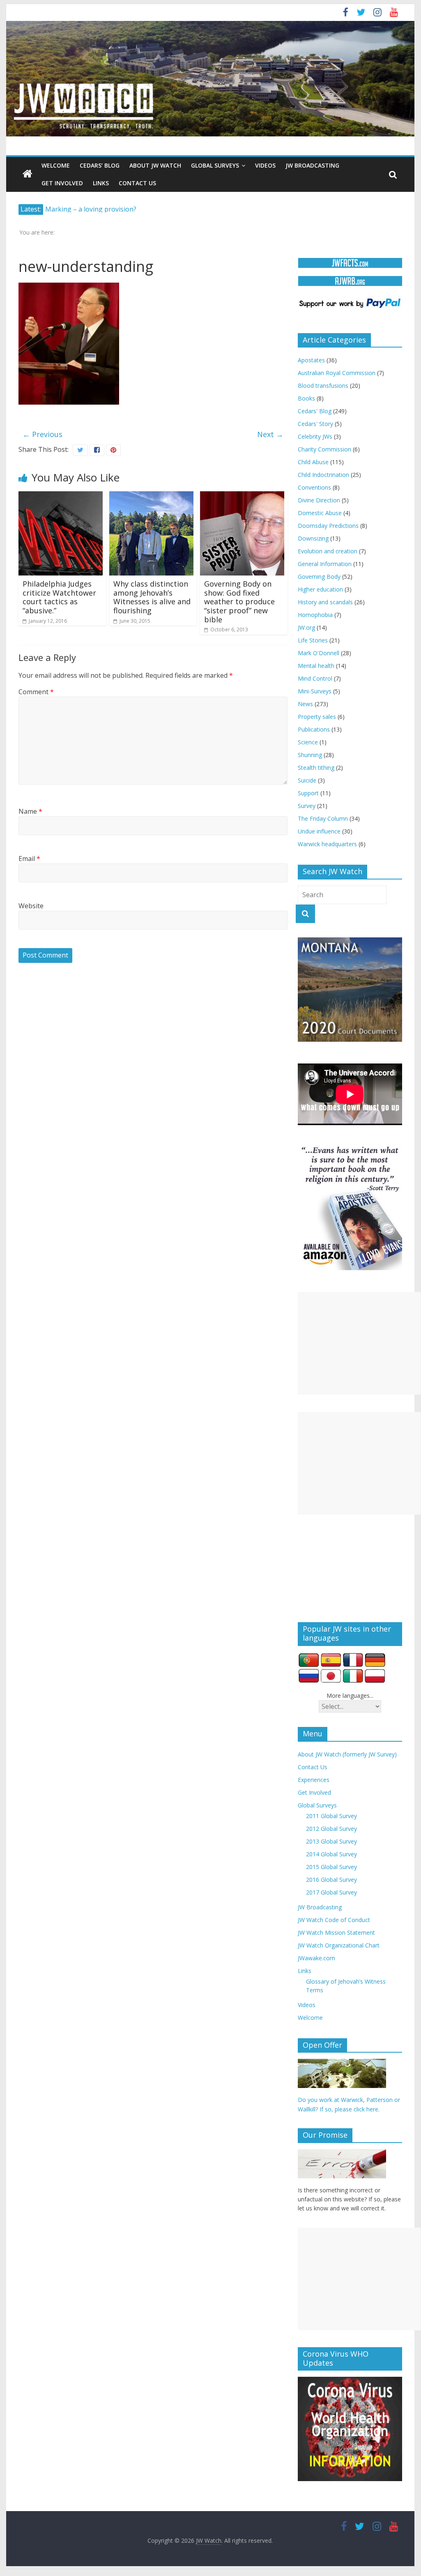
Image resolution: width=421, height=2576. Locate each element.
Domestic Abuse (320, 513)
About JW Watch (155, 165)
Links (101, 183)
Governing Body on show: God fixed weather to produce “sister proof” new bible (239, 601)
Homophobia (315, 615)
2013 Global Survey (331, 1841)
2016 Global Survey (331, 1880)
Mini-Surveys (315, 691)
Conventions (314, 487)
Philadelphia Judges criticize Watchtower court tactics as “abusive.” (59, 597)
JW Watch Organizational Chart (339, 1945)
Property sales (317, 717)
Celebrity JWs (315, 436)
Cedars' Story (315, 424)
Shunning (310, 755)
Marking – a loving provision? (91, 209)
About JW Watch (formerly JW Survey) (347, 1754)
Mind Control (315, 678)
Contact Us (137, 183)
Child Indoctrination (323, 475)
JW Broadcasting (312, 165)
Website (31, 906)
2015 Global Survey (331, 1867)
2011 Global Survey (331, 1816)
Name (30, 811)
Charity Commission (324, 449)
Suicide (307, 780)
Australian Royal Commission (337, 373)
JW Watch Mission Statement (336, 1933)
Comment (36, 692)
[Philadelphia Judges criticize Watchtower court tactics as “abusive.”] (61, 496)
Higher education (320, 589)
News (305, 704)
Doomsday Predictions (328, 526)
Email (29, 859)
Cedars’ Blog (100, 165)
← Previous (43, 434)
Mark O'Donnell (319, 653)
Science (308, 742)
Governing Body (319, 577)
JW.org (306, 627)
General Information (325, 564)
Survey (307, 806)
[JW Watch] (210, 25)
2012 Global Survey (331, 1829)
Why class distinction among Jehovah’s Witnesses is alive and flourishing (152, 597)
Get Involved (62, 183)
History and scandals (325, 602)
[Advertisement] (359, 1343)
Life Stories (313, 640)
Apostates (311, 360)
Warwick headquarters (327, 844)
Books (306, 398)
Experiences (314, 1780)
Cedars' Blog (315, 411)
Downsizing (313, 538)
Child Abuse (313, 462)
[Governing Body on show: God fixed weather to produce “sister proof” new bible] (242, 496)
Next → (270, 434)
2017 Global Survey (331, 1892)
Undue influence (319, 831)
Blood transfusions (323, 386)
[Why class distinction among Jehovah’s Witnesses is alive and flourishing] (151, 496)
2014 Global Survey (331, 1854)
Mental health (316, 666)
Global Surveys (215, 165)
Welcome (56, 165)
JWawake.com (316, 1958)
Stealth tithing (316, 768)
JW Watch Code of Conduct (334, 1920)
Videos (265, 165)
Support (308, 793)
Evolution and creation (328, 551)
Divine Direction (319, 500)
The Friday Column (323, 818)
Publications (314, 729)
